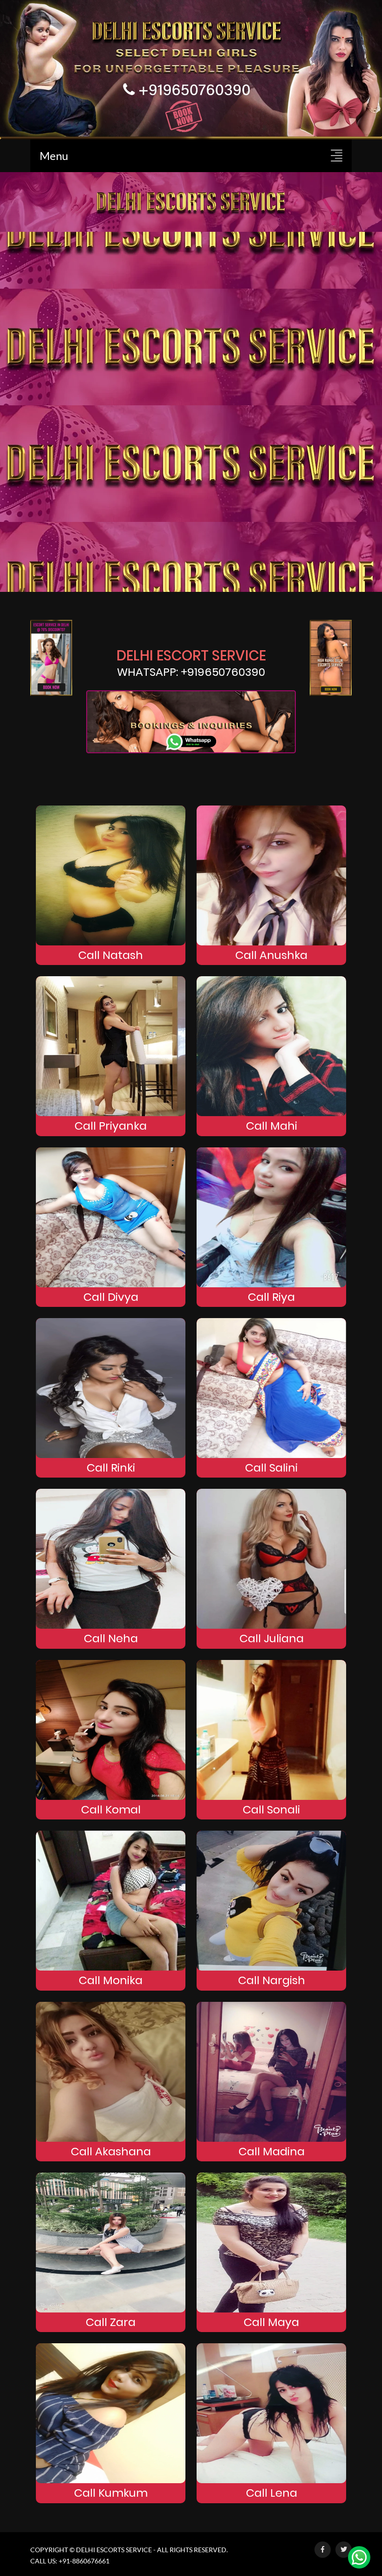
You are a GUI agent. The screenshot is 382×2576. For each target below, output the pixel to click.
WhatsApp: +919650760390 (191, 672)
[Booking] (191, 68)
